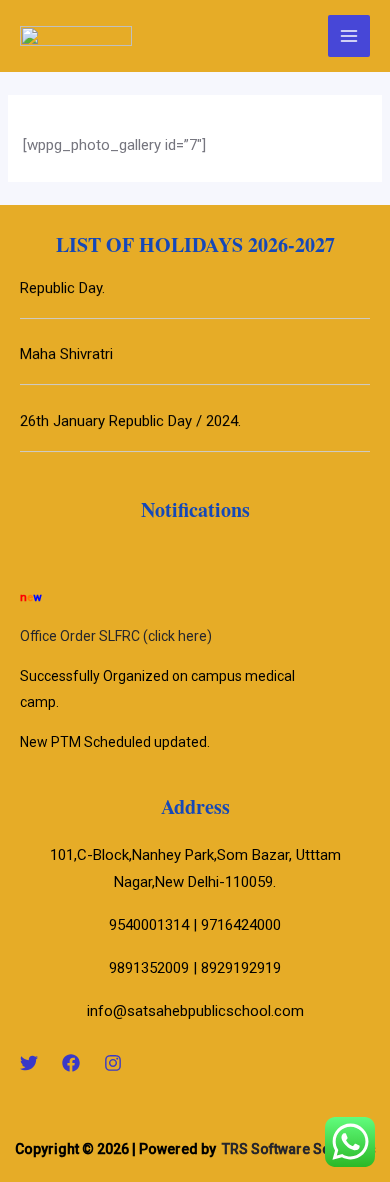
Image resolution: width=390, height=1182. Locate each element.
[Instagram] (113, 1063)
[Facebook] (71, 1063)
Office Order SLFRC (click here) (116, 634)
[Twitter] (29, 1063)
